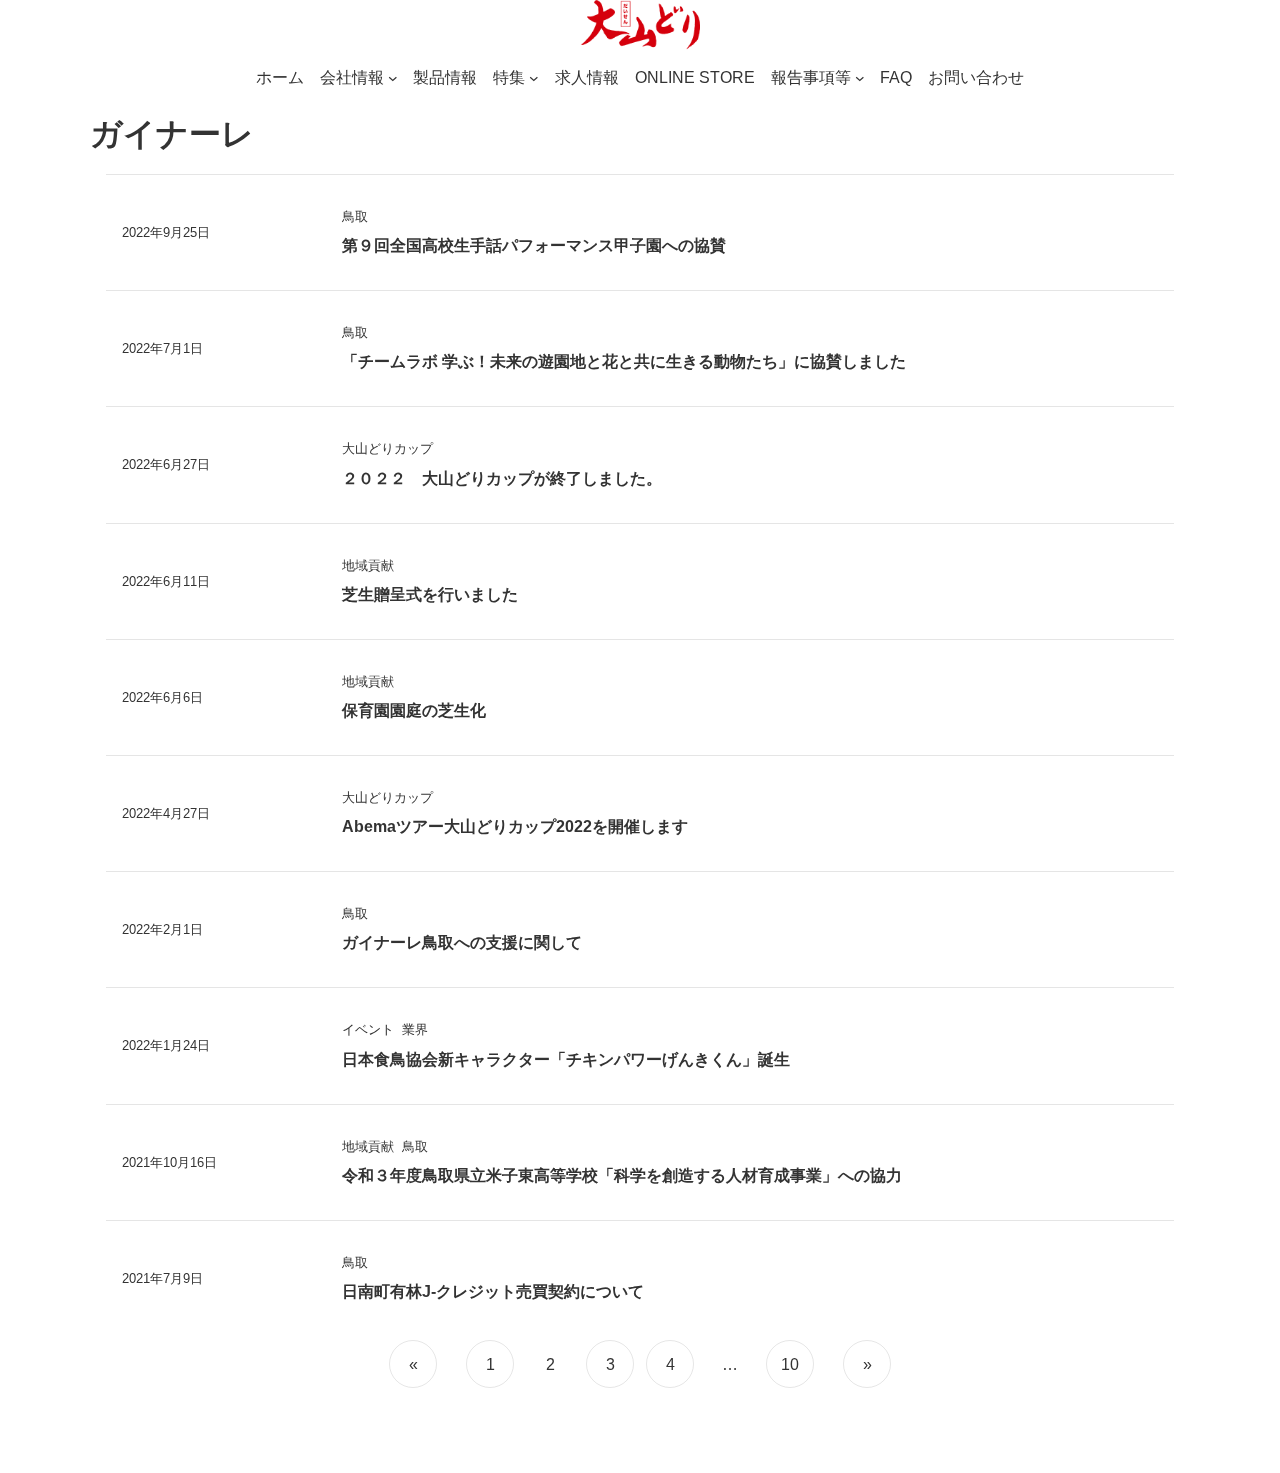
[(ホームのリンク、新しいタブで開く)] (640, 25)
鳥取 (355, 216)
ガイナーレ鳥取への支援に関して (462, 942)
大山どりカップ (387, 448)
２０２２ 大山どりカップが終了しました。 (502, 478)
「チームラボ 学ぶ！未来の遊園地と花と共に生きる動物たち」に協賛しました (624, 361)
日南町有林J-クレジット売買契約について (493, 1291)
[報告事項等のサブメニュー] (860, 78)
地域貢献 (368, 565)
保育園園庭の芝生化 (414, 710)
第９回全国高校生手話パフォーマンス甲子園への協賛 (534, 245)
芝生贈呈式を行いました (430, 594)
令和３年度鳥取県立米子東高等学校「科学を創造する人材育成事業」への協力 (622, 1175)
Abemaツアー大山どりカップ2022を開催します (515, 826)
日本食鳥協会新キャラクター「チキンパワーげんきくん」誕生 (566, 1059)
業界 (415, 1029)
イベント (368, 1029)
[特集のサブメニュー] (534, 78)
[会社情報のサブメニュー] (393, 78)
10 (790, 1364)
